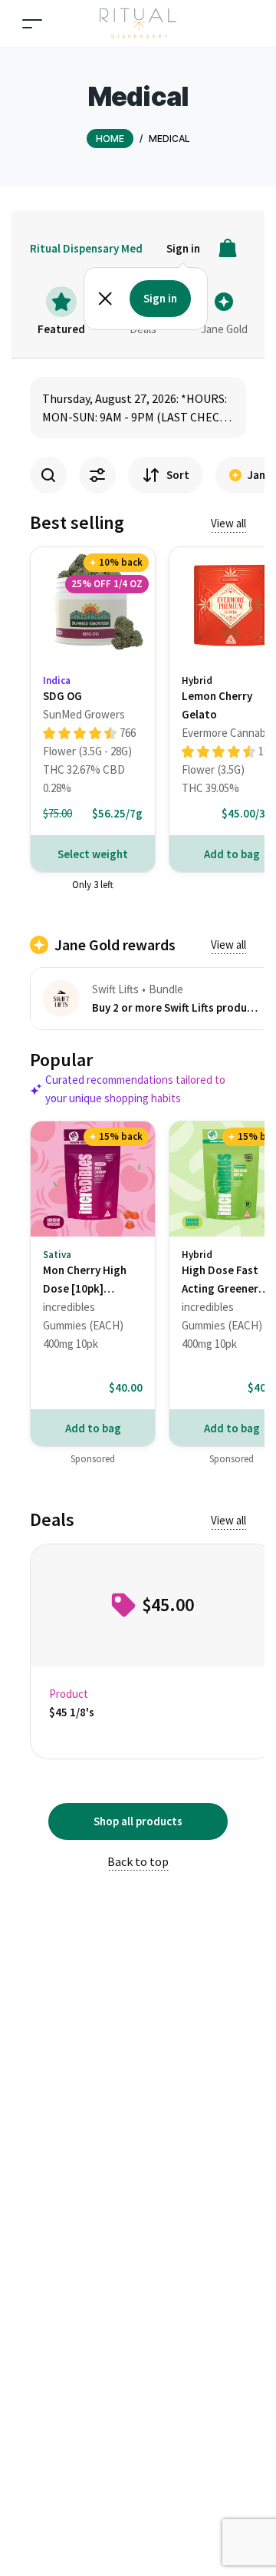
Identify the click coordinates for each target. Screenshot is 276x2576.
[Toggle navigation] (32, 23)
